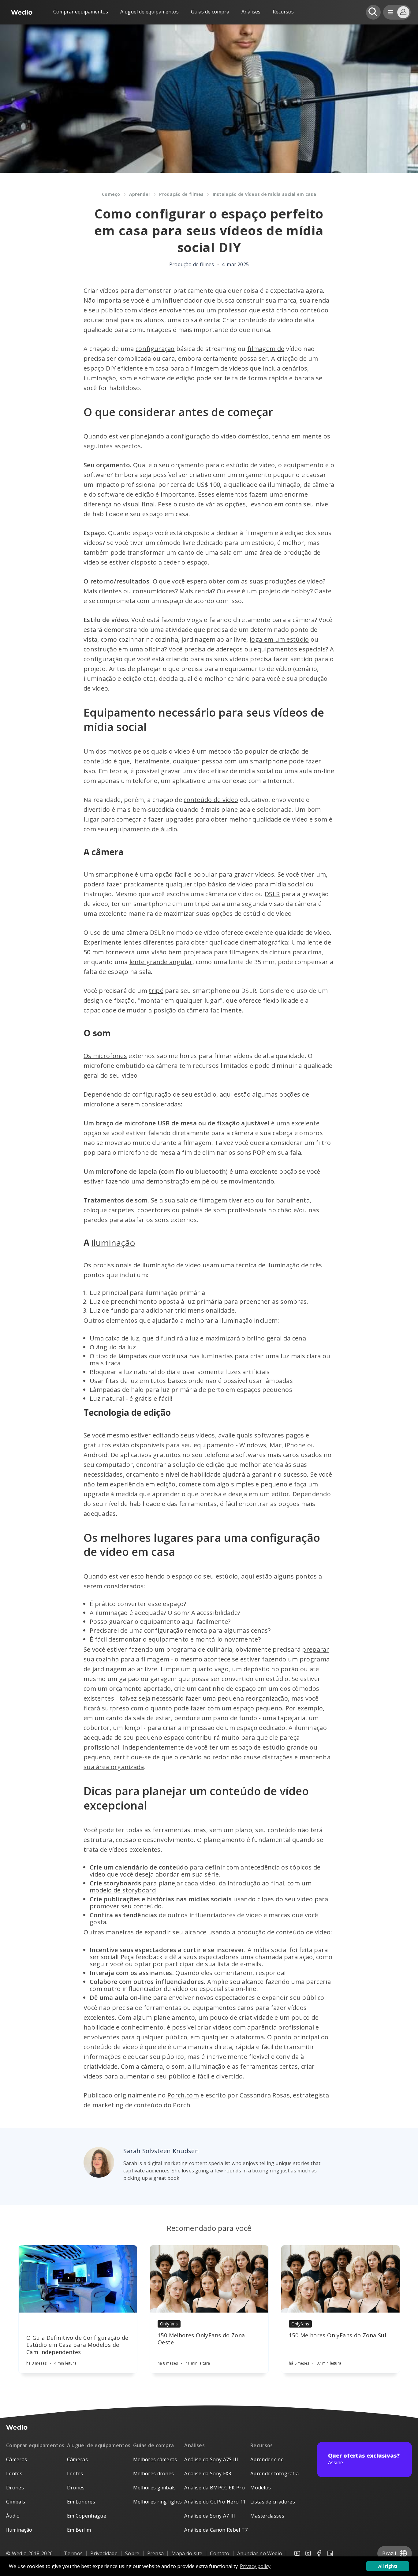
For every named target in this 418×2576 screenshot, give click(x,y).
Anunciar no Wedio (260, 2553)
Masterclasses (267, 2516)
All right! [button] (388, 2566)
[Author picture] (99, 2162)
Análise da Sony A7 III (210, 2516)
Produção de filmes (181, 194)
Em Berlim (79, 2530)
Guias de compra (210, 12)
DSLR (272, 894)
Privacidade (104, 2553)
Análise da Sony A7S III (211, 2459)
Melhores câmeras (155, 2459)
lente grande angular (161, 962)
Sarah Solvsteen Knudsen (161, 2151)
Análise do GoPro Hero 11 (215, 2502)
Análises (251, 12)
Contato (220, 2553)
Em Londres (81, 2502)
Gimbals (16, 2502)
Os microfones (105, 1056)
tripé (156, 991)
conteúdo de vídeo (211, 800)
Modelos (261, 2488)
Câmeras (17, 2459)
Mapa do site (187, 2553)
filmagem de (266, 349)
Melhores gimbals (155, 2488)
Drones (15, 2488)
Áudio (13, 2516)
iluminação (113, 1243)
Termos (73, 2553)
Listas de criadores (273, 2502)
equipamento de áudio (144, 829)
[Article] (78, 2279)
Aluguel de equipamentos (149, 12)
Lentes (14, 2473)
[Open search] (373, 12)
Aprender (140, 194)
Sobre (132, 2553)
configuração (155, 349)
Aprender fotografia (274, 2473)
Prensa (156, 2553)
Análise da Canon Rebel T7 (216, 2530)
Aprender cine (267, 2459)
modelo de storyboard (123, 1890)
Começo (111, 194)
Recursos (262, 2445)
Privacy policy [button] (255, 2566)
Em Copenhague (87, 2516)
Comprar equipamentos (81, 12)
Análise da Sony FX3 (208, 2473)
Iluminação (19, 2530)
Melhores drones (154, 2473)
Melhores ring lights (157, 2502)
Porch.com (183, 2095)
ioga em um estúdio (279, 639)
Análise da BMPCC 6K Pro (214, 2488)
